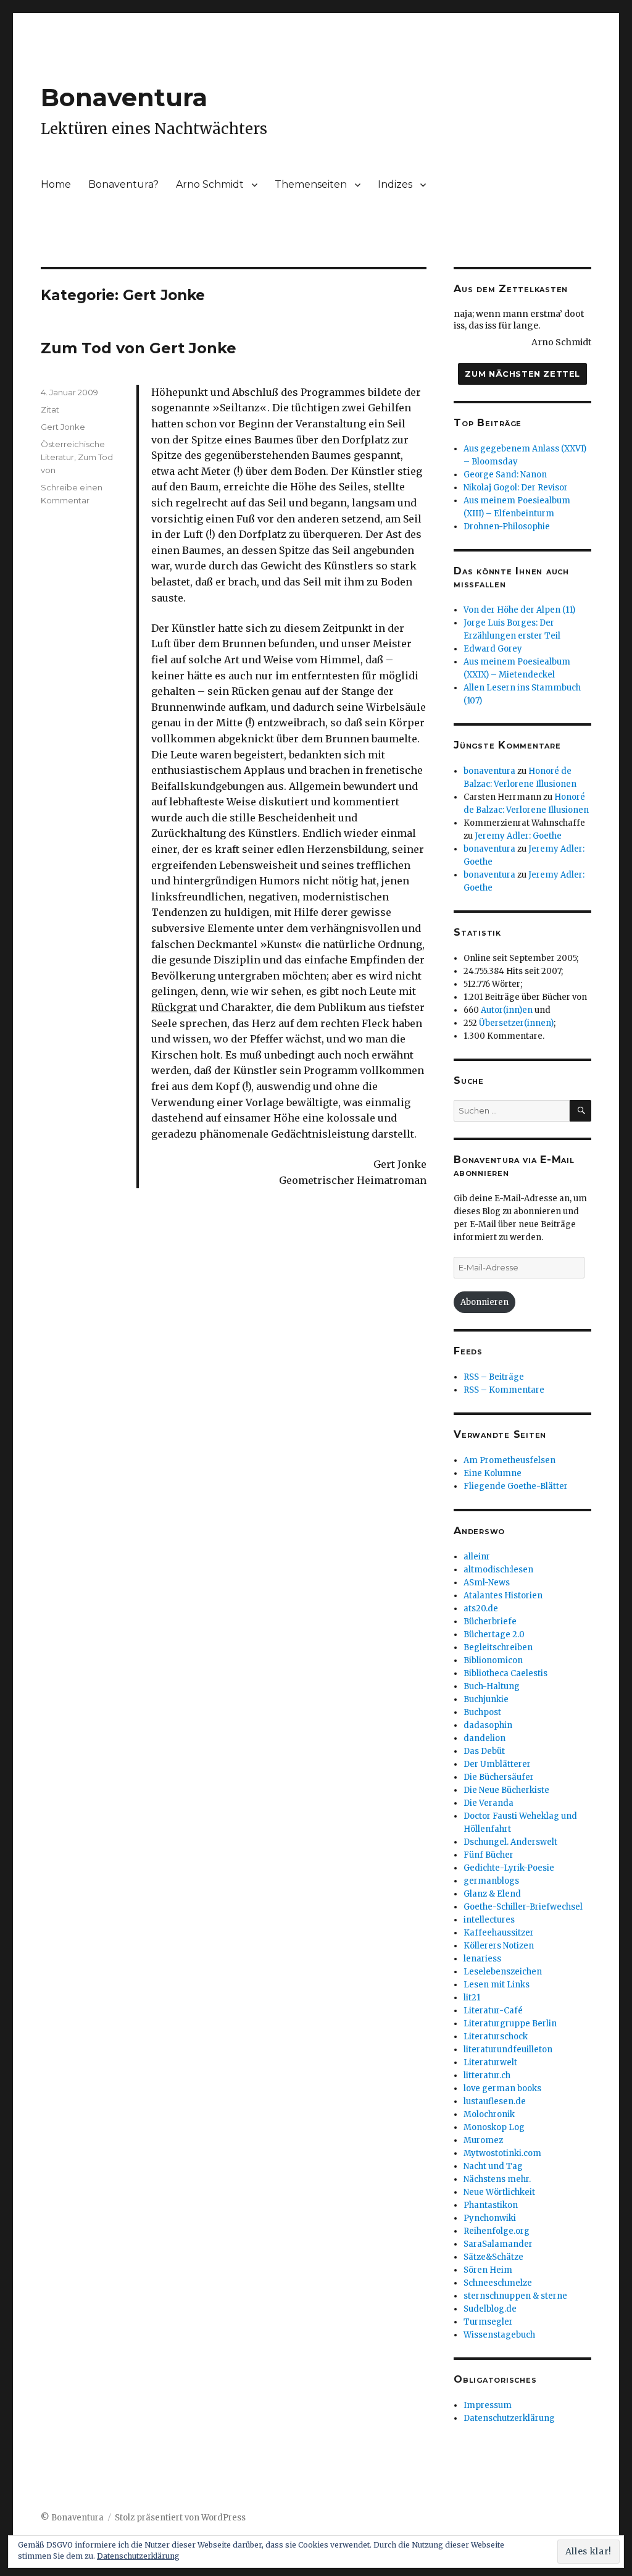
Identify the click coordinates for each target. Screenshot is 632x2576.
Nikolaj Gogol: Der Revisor (516, 488)
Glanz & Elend (492, 1894)
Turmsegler (488, 2322)
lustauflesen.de (495, 2101)
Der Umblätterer (497, 1764)
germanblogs (491, 1881)
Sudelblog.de (490, 2309)
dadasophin (488, 1725)
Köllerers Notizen (499, 1946)
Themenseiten (311, 184)
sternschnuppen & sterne (515, 2296)
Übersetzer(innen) (516, 1023)
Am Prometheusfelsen (509, 1460)
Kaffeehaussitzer (499, 1933)
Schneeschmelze (498, 2283)
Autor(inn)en (507, 1010)
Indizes (395, 184)
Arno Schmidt (210, 184)
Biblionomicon (493, 1660)
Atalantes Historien (503, 1596)
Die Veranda (489, 1803)
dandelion (484, 1738)
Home (56, 184)
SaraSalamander (498, 2244)
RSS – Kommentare (504, 1390)
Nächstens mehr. (497, 2179)
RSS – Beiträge (494, 1377)
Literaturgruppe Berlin (510, 2024)
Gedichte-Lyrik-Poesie (509, 1868)
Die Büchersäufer (499, 1777)
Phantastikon (491, 2205)
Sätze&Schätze (493, 2257)
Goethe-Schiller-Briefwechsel (523, 1907)
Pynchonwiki (490, 2218)
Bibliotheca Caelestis (505, 1673)
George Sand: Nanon (505, 475)
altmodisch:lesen (498, 1570)
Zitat (50, 409)
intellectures (489, 1920)
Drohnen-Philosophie (507, 527)
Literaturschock (496, 2037)
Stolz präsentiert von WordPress (180, 2518)
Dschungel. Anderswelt (510, 1842)
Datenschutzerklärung (509, 2418)
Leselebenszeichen (503, 1972)
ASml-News (487, 1583)
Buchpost (482, 1712)
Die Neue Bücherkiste (506, 1790)
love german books (502, 2088)
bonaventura (489, 771)
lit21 (472, 1998)
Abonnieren (484, 1302)
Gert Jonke (63, 427)
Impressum (488, 2405)
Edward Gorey (493, 649)
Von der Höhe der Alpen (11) (519, 610)
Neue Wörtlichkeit (499, 2192)
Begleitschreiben (498, 1647)
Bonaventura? (123, 184)
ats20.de (481, 1609)
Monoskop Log (494, 2127)
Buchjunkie (486, 1699)
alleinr (477, 1557)
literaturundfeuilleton (508, 2049)
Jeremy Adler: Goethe (518, 836)
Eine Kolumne (493, 1473)
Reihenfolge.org (497, 2231)
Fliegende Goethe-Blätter (516, 1486)
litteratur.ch (487, 2075)
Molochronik (489, 2114)
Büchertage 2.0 (494, 1634)
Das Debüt (484, 1751)
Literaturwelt (490, 2062)
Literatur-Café (493, 2011)
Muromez (483, 2140)
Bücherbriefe (490, 1622)
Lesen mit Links (497, 1985)
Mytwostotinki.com (502, 2153)
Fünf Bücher (489, 1855)
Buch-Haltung (492, 1686)
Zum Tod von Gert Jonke (139, 348)
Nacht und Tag (493, 2166)
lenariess (482, 1959)
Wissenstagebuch (499, 2335)
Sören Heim (488, 2270)
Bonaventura (124, 97)
